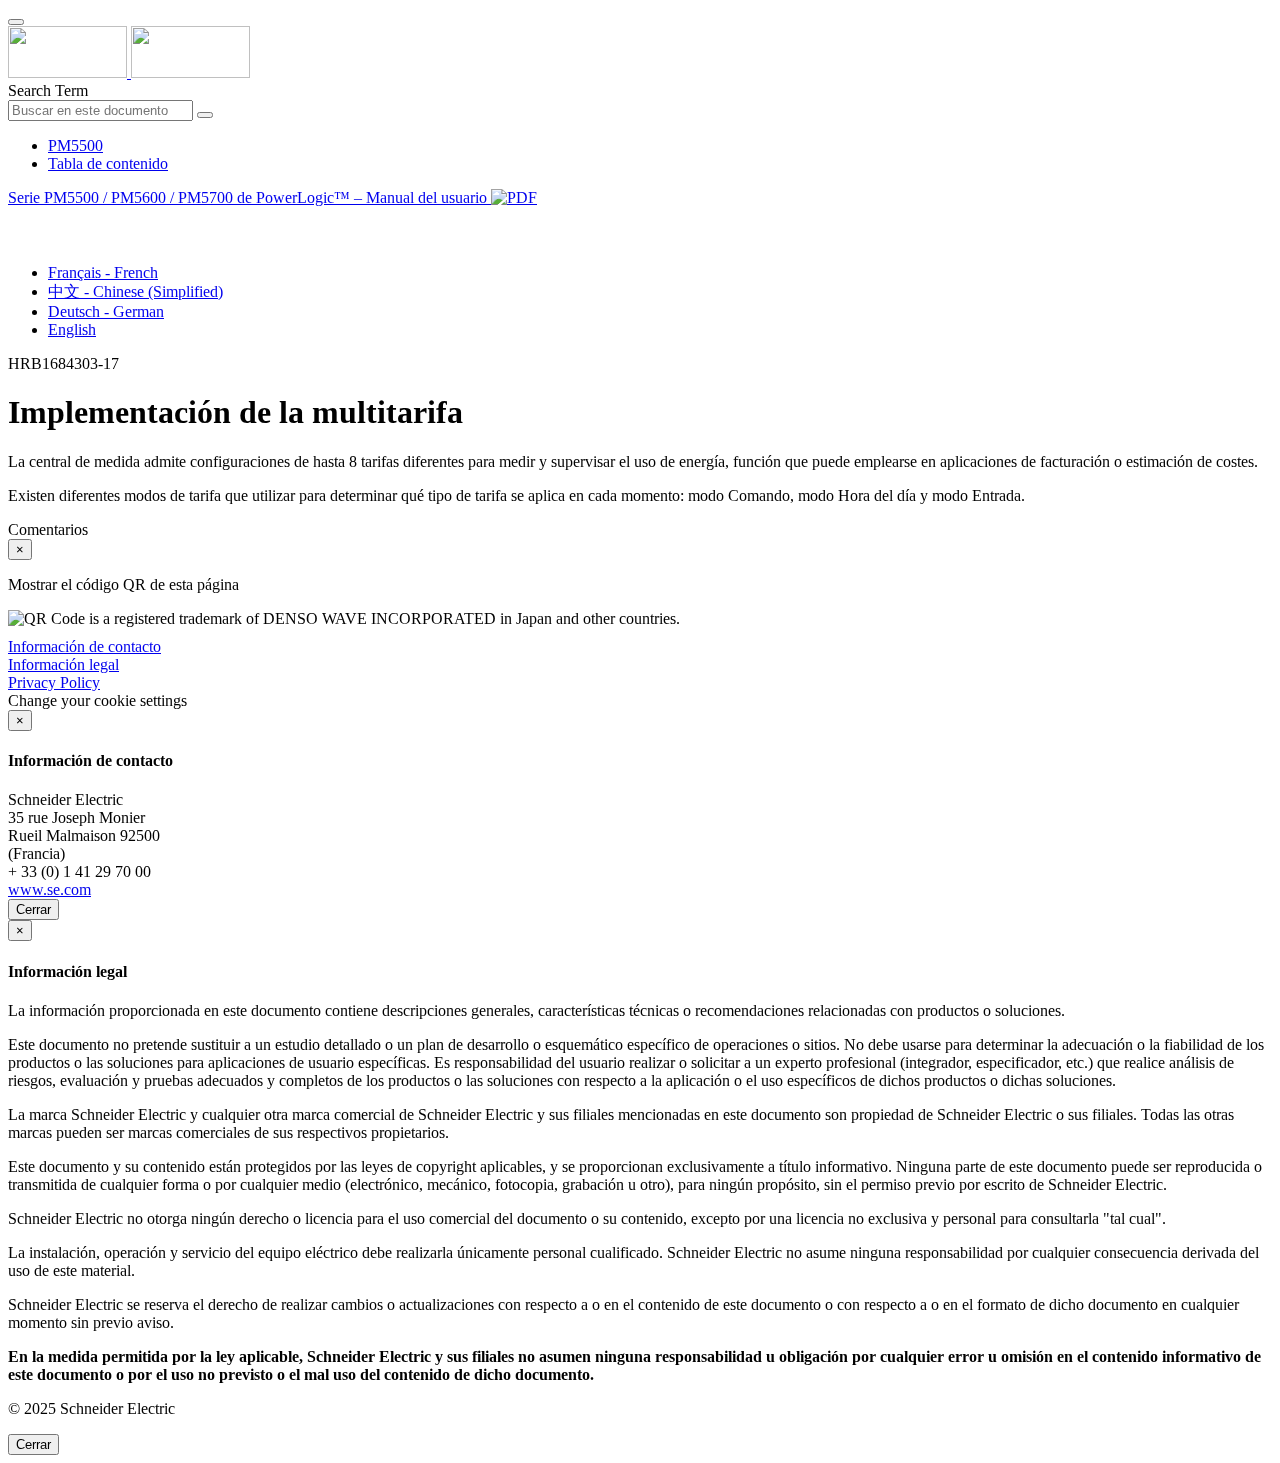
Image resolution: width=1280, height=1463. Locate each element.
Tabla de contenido (108, 163)
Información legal (63, 664)
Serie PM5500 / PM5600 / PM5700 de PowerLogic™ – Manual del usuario (249, 197)
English (72, 329)
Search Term (48, 90)
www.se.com (49, 889)
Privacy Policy (54, 682)
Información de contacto (84, 646)
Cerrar (33, 909)
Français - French (103, 272)
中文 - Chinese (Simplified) (135, 291)
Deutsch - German (106, 311)
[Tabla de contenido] (16, 220)
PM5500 (75, 145)
